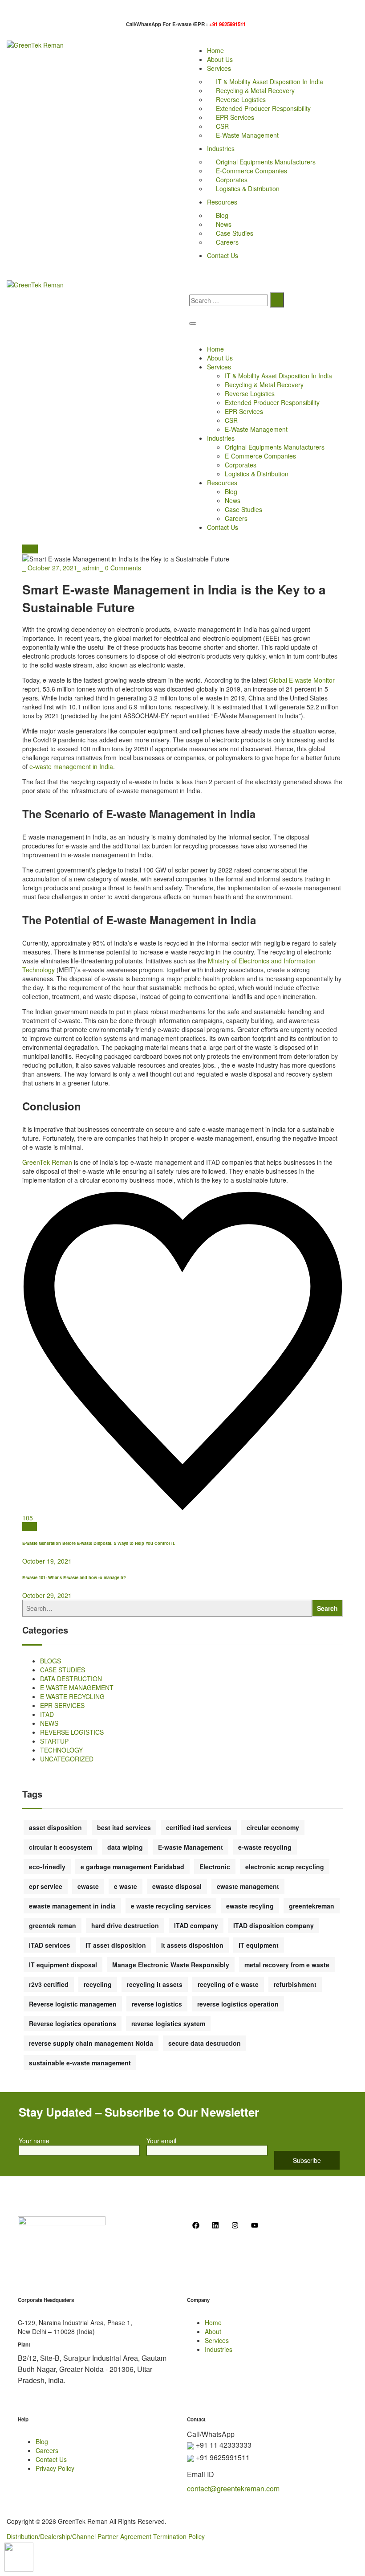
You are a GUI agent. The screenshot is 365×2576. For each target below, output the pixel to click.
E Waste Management (77, 1687)
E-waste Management (191, 1847)
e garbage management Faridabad (132, 1867)
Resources (222, 202)
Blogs (30, 549)
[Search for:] (229, 300)
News (224, 224)
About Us (220, 59)
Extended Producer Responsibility (263, 108)
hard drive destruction (125, 1925)
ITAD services (50, 1945)
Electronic (215, 1867)
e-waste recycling (265, 1847)
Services (219, 68)
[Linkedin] (215, 2225)
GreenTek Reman (47, 1162)
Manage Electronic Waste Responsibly (171, 1965)
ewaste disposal (177, 1886)
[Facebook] (30, 1527)
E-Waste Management (247, 135)
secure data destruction (205, 2043)
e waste (126, 1886)
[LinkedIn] (34, 1527)
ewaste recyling (250, 1906)
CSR (222, 126)
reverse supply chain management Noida (91, 2043)
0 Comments (123, 568)
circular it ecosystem (61, 1847)
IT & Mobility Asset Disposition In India (270, 82)
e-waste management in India (71, 766)
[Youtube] (255, 2225)
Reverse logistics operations (73, 2023)
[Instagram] (235, 2225)
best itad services (124, 1827)
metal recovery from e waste (287, 1965)
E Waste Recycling (72, 1696)
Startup (54, 1741)
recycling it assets (155, 1984)
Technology (61, 1750)
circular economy (273, 1827)
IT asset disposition (116, 1945)
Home (215, 50)
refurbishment (295, 1984)
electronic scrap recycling (285, 1867)
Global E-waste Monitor (302, 680)
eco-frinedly (47, 1867)
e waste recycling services (171, 1906)
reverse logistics (157, 2004)
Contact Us (223, 255)
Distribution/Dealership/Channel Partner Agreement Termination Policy (106, 2536)
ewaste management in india (72, 1906)
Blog (222, 215)
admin (91, 568)
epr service (46, 1886)
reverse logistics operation (238, 2004)
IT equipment (259, 1945)
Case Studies (235, 233)
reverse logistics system (168, 2023)
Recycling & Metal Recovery (255, 90)
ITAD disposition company (274, 1925)
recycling (98, 1984)
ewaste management (248, 1886)
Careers (227, 242)
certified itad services (199, 1827)
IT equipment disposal (63, 1965)
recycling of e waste (228, 1984)
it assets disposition (192, 1945)
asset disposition (55, 1827)
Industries (221, 148)
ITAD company (196, 1925)
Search (327, 1608)
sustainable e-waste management (80, 2063)
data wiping (125, 1847)
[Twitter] (25, 1527)
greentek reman (53, 1925)
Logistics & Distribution (248, 188)
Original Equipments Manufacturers (266, 162)
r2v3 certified (49, 1984)
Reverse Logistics (241, 99)
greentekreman (312, 1906)
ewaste (88, 1886)
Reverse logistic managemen (73, 2004)
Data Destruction (71, 1679)
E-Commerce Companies (251, 171)
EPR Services (235, 117)
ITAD (47, 1714)
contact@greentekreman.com (233, 2488)
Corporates (232, 180)
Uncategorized (67, 1759)
